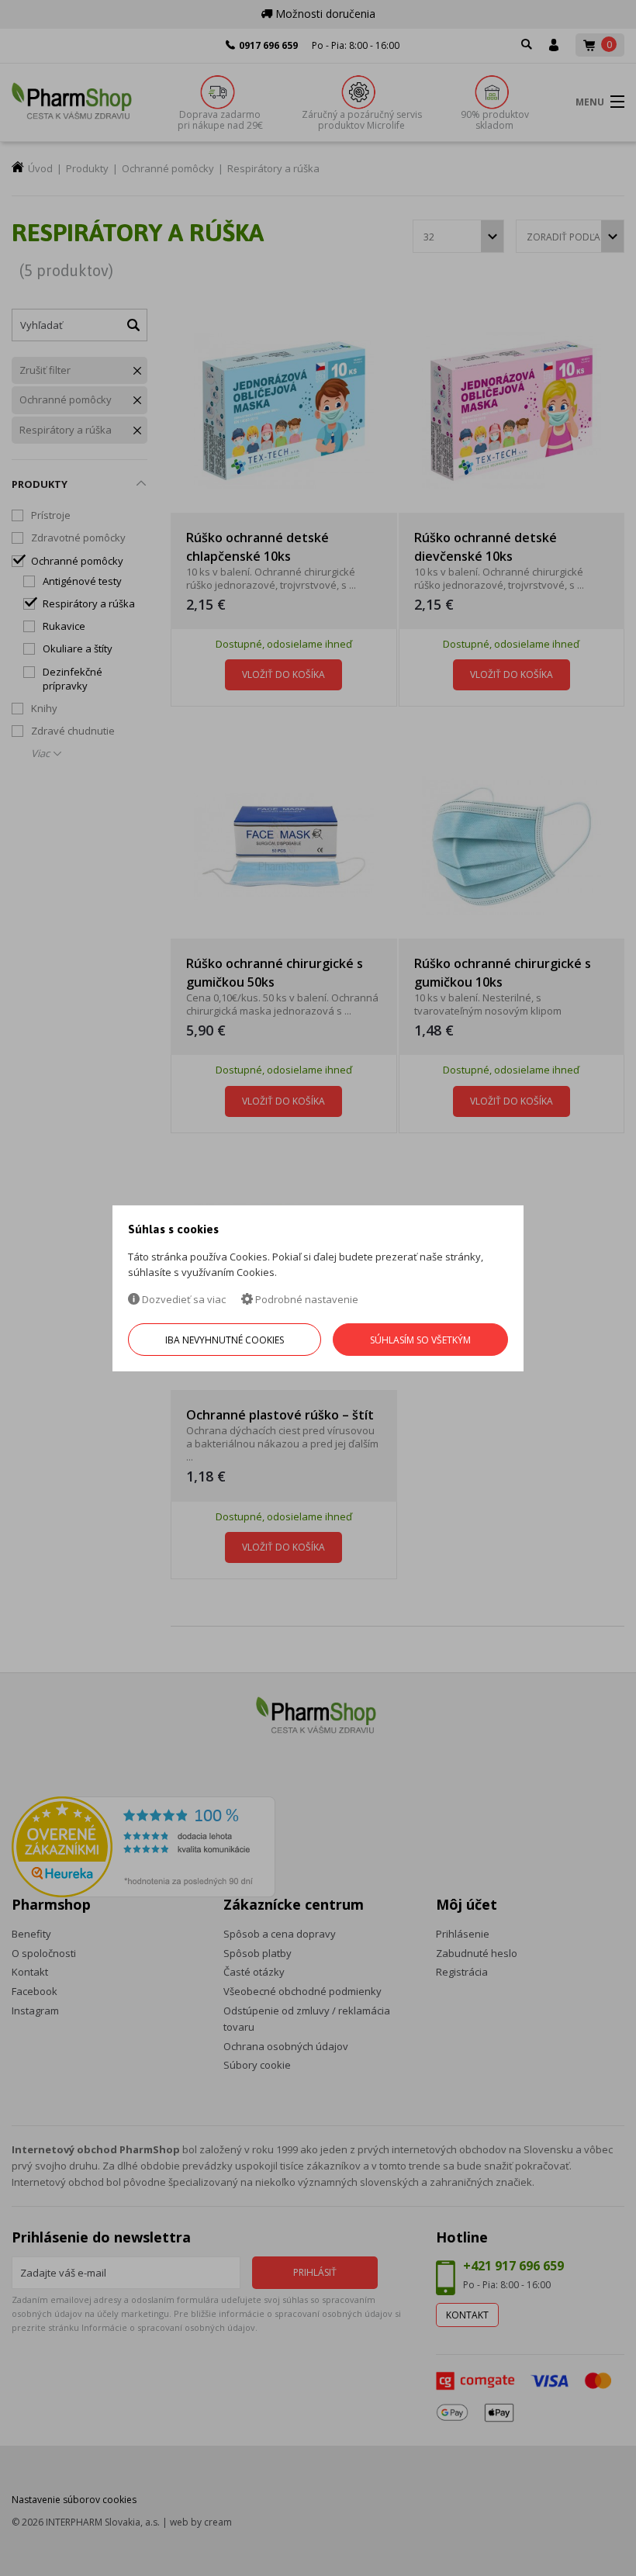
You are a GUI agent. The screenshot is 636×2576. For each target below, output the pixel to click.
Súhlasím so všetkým (420, 1340)
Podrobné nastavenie (306, 1299)
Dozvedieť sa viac (183, 1299)
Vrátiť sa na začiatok (557, 2546)
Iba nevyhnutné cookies (225, 1340)
